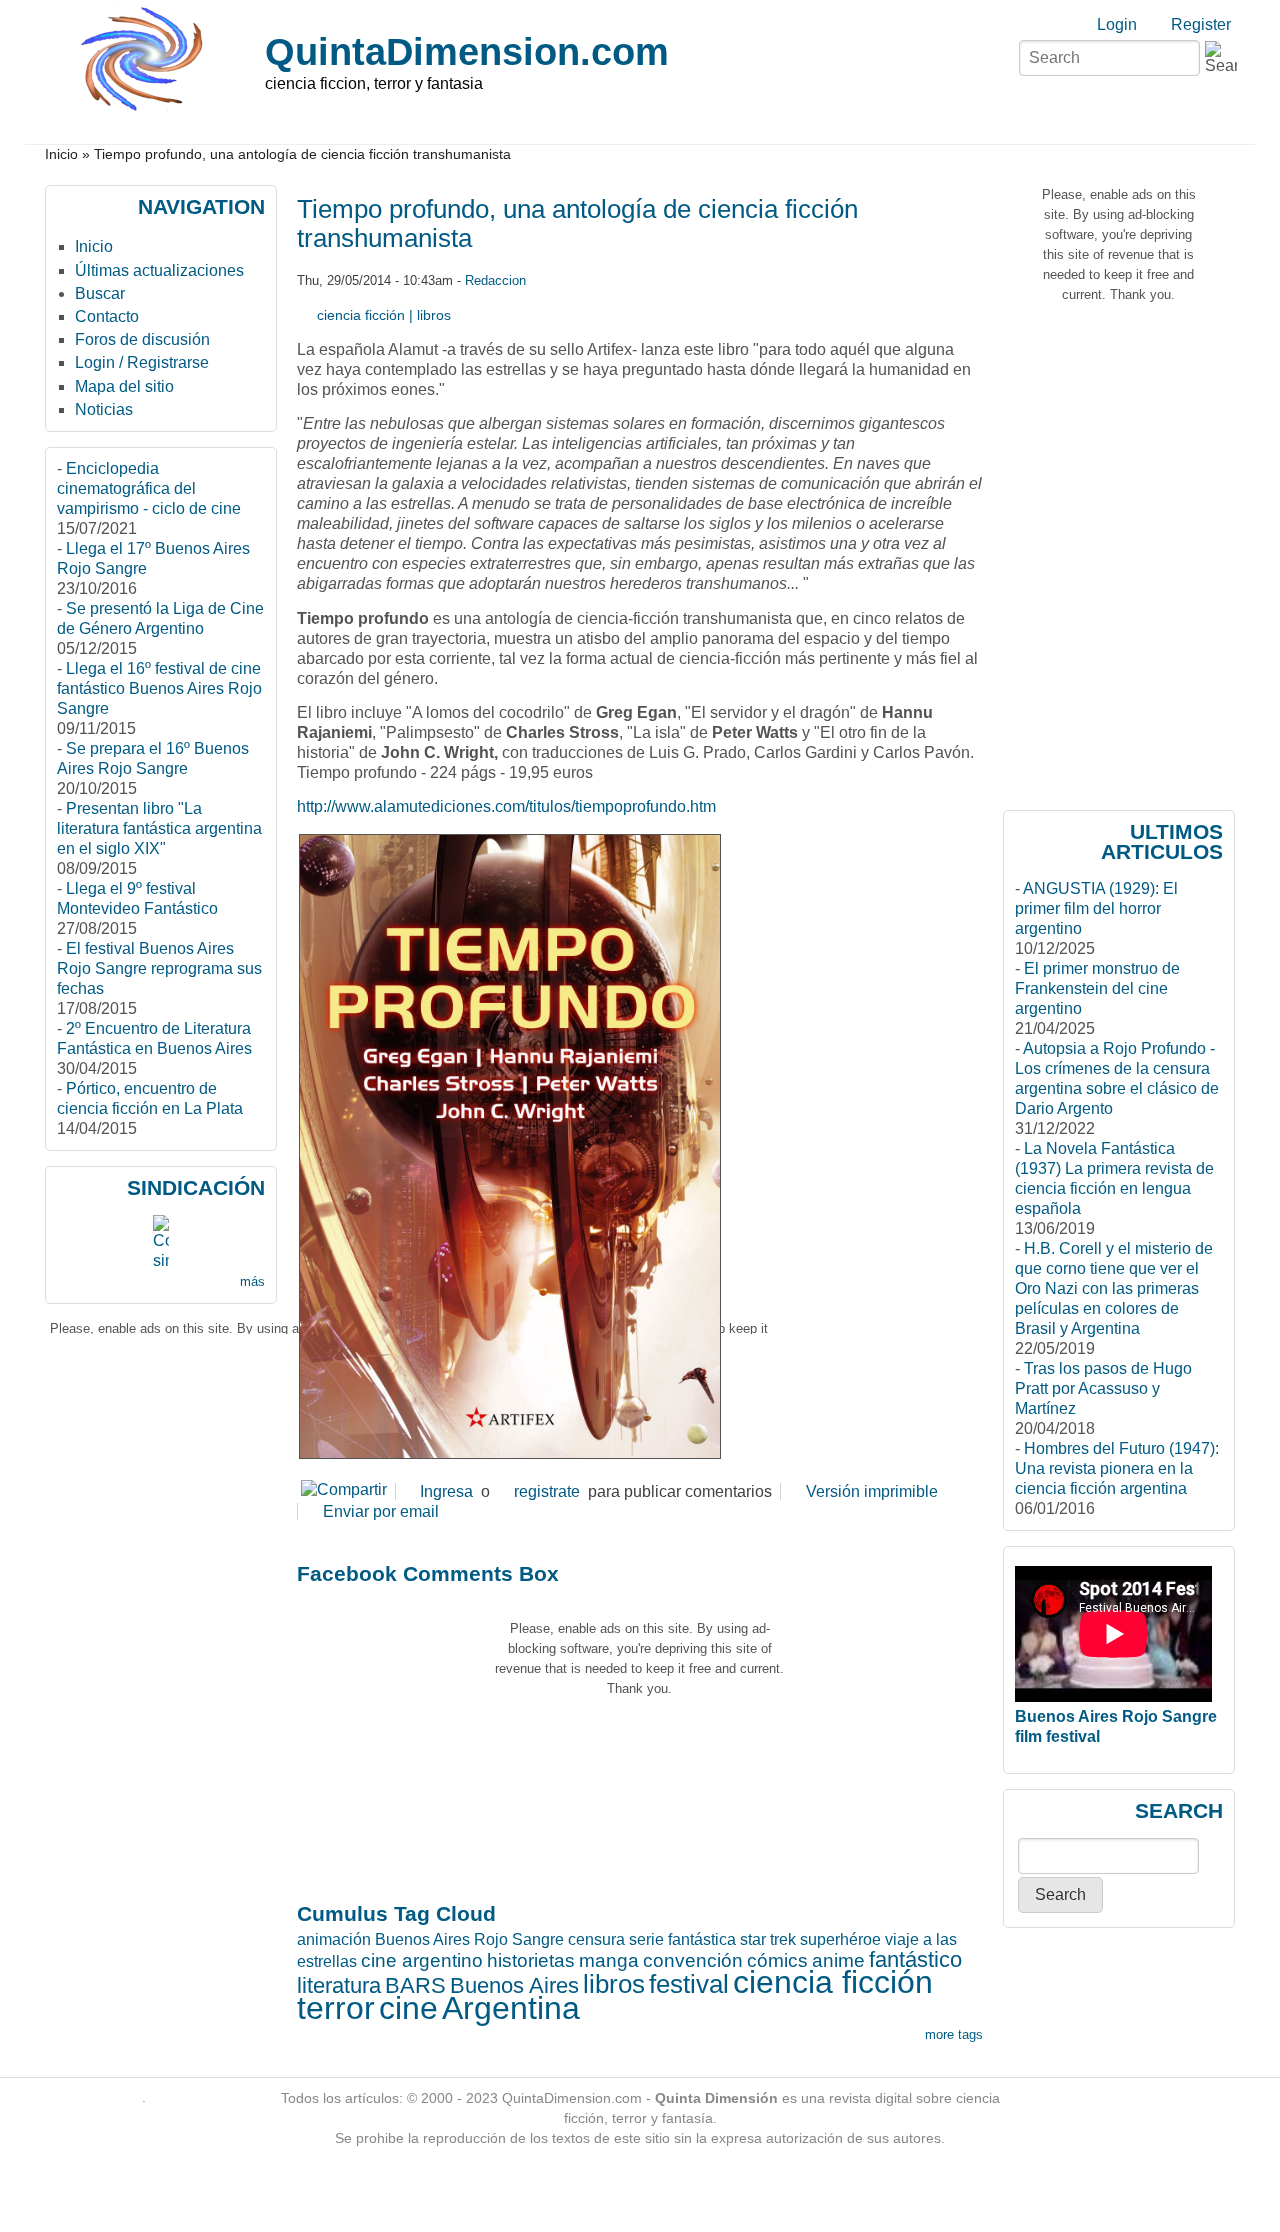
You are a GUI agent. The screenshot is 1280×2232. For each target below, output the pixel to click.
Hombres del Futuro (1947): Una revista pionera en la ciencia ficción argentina (1117, 1468)
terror (336, 2008)
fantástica (702, 1939)
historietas (531, 1960)
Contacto (107, 316)
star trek (768, 1939)
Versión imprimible (872, 1491)
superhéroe (840, 1939)
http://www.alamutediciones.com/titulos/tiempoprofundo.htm (506, 806)
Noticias (104, 409)
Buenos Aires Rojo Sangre (469, 1939)
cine (408, 2008)
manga (609, 1960)
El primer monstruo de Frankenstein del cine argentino (1097, 988)
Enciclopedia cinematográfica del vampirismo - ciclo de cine (149, 488)
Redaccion (495, 280)
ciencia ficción (361, 315)
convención (693, 1960)
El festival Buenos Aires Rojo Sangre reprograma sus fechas (159, 968)
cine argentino (422, 1960)
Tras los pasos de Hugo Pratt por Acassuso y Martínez (1103, 1388)
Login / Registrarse (142, 362)
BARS (415, 1985)
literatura (339, 1985)
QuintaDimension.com (467, 51)
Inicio (61, 154)
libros (434, 315)
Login (1117, 24)
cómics (777, 1960)
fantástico (915, 1959)
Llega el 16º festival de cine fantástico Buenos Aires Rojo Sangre (159, 688)
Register (1201, 24)
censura (596, 1939)
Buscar (100, 293)
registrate (547, 1491)
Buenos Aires (514, 1985)
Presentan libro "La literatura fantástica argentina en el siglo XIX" (159, 828)
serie (646, 1939)
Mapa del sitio (124, 386)
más (252, 1281)
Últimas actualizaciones (159, 270)
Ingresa (446, 1491)
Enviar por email (381, 1511)
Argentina (511, 2008)
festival (689, 1984)
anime (838, 1960)
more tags (954, 2034)
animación (334, 1939)
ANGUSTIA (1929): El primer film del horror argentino (1096, 908)
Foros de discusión (142, 339)
